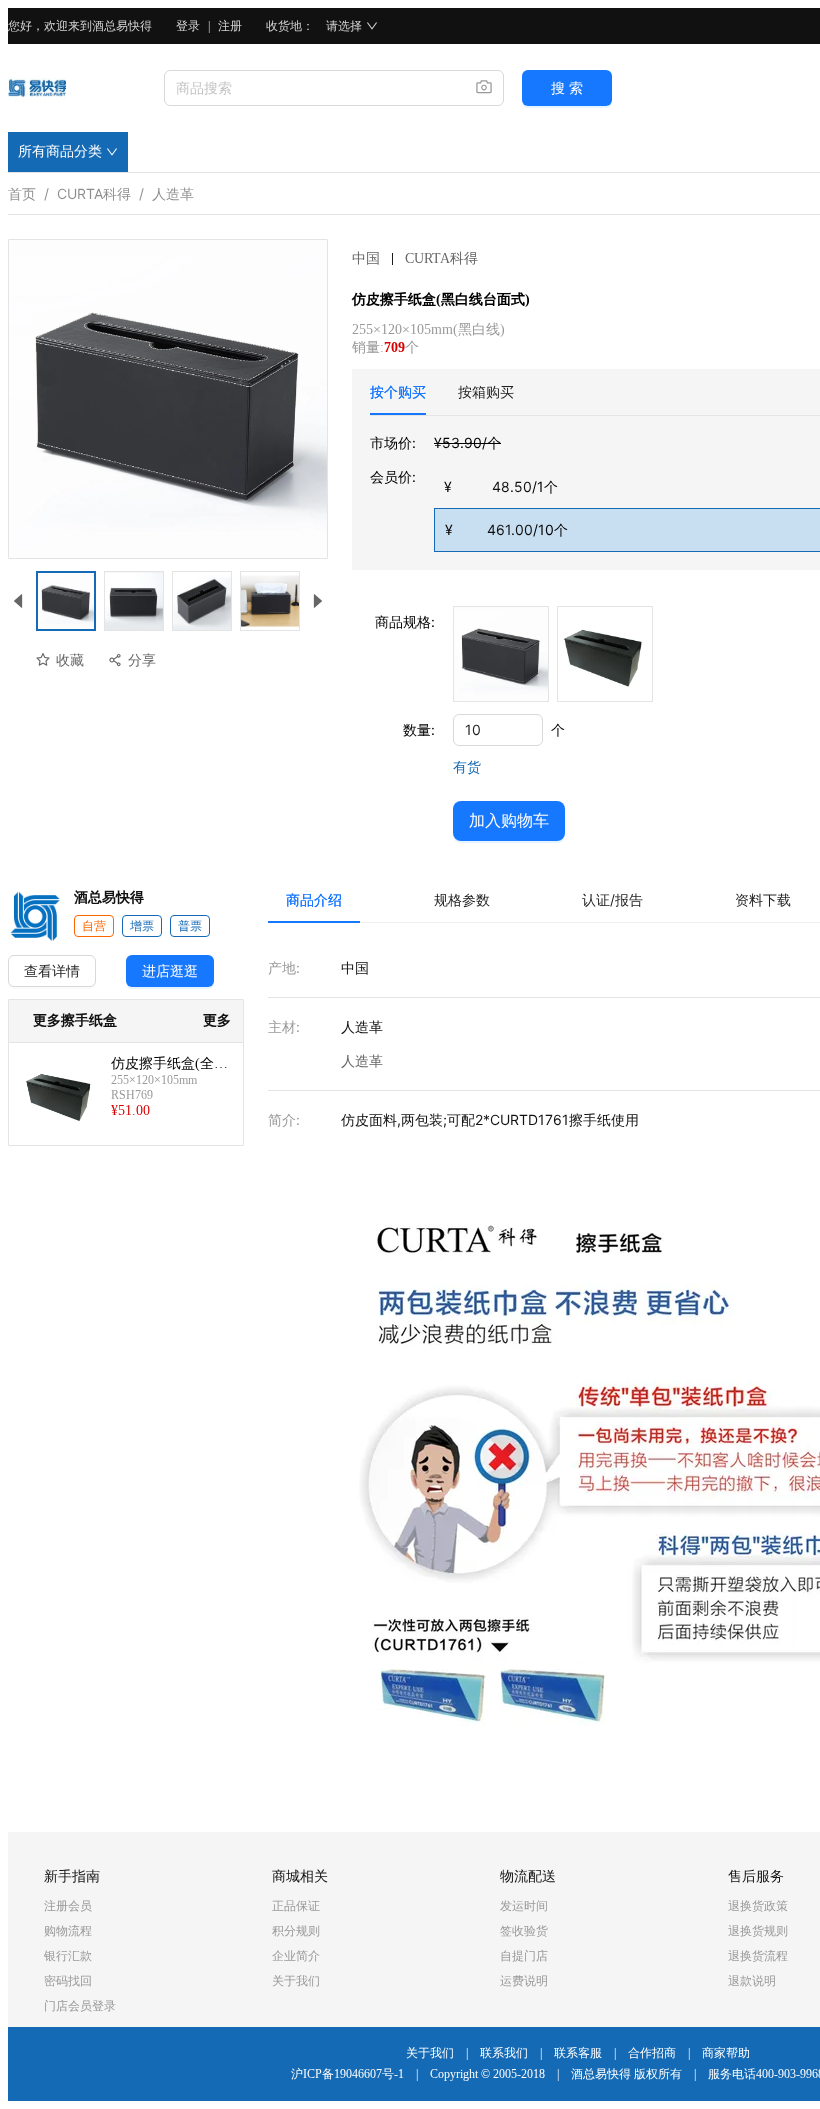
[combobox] (312, 88)
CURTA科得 (94, 190)
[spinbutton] (498, 730)
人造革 (173, 190)
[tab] (398, 392)
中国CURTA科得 (415, 258)
